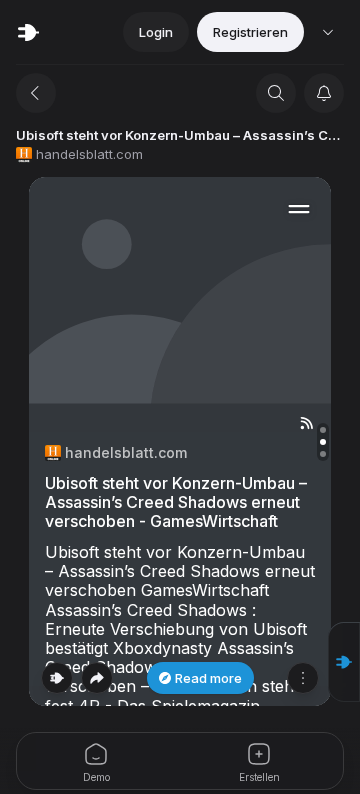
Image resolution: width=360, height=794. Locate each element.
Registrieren (250, 32)
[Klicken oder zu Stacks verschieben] (57, 678)
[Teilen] (97, 678)
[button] (344, 662)
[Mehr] (303, 678)
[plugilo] (28, 32)
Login (156, 32)
